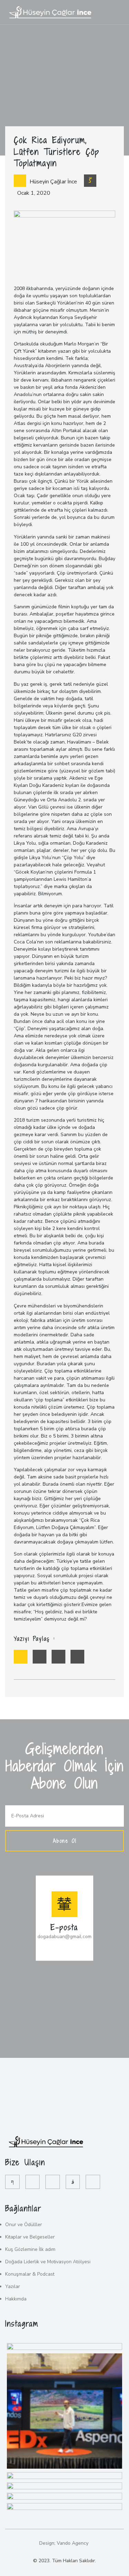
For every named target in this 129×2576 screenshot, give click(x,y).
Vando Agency (73, 2543)
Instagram (22, 2323)
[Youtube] (53, 2182)
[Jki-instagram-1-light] (73, 2182)
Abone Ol (65, 1841)
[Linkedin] (93, 2182)
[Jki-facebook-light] (12, 2182)
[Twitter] (33, 2182)
